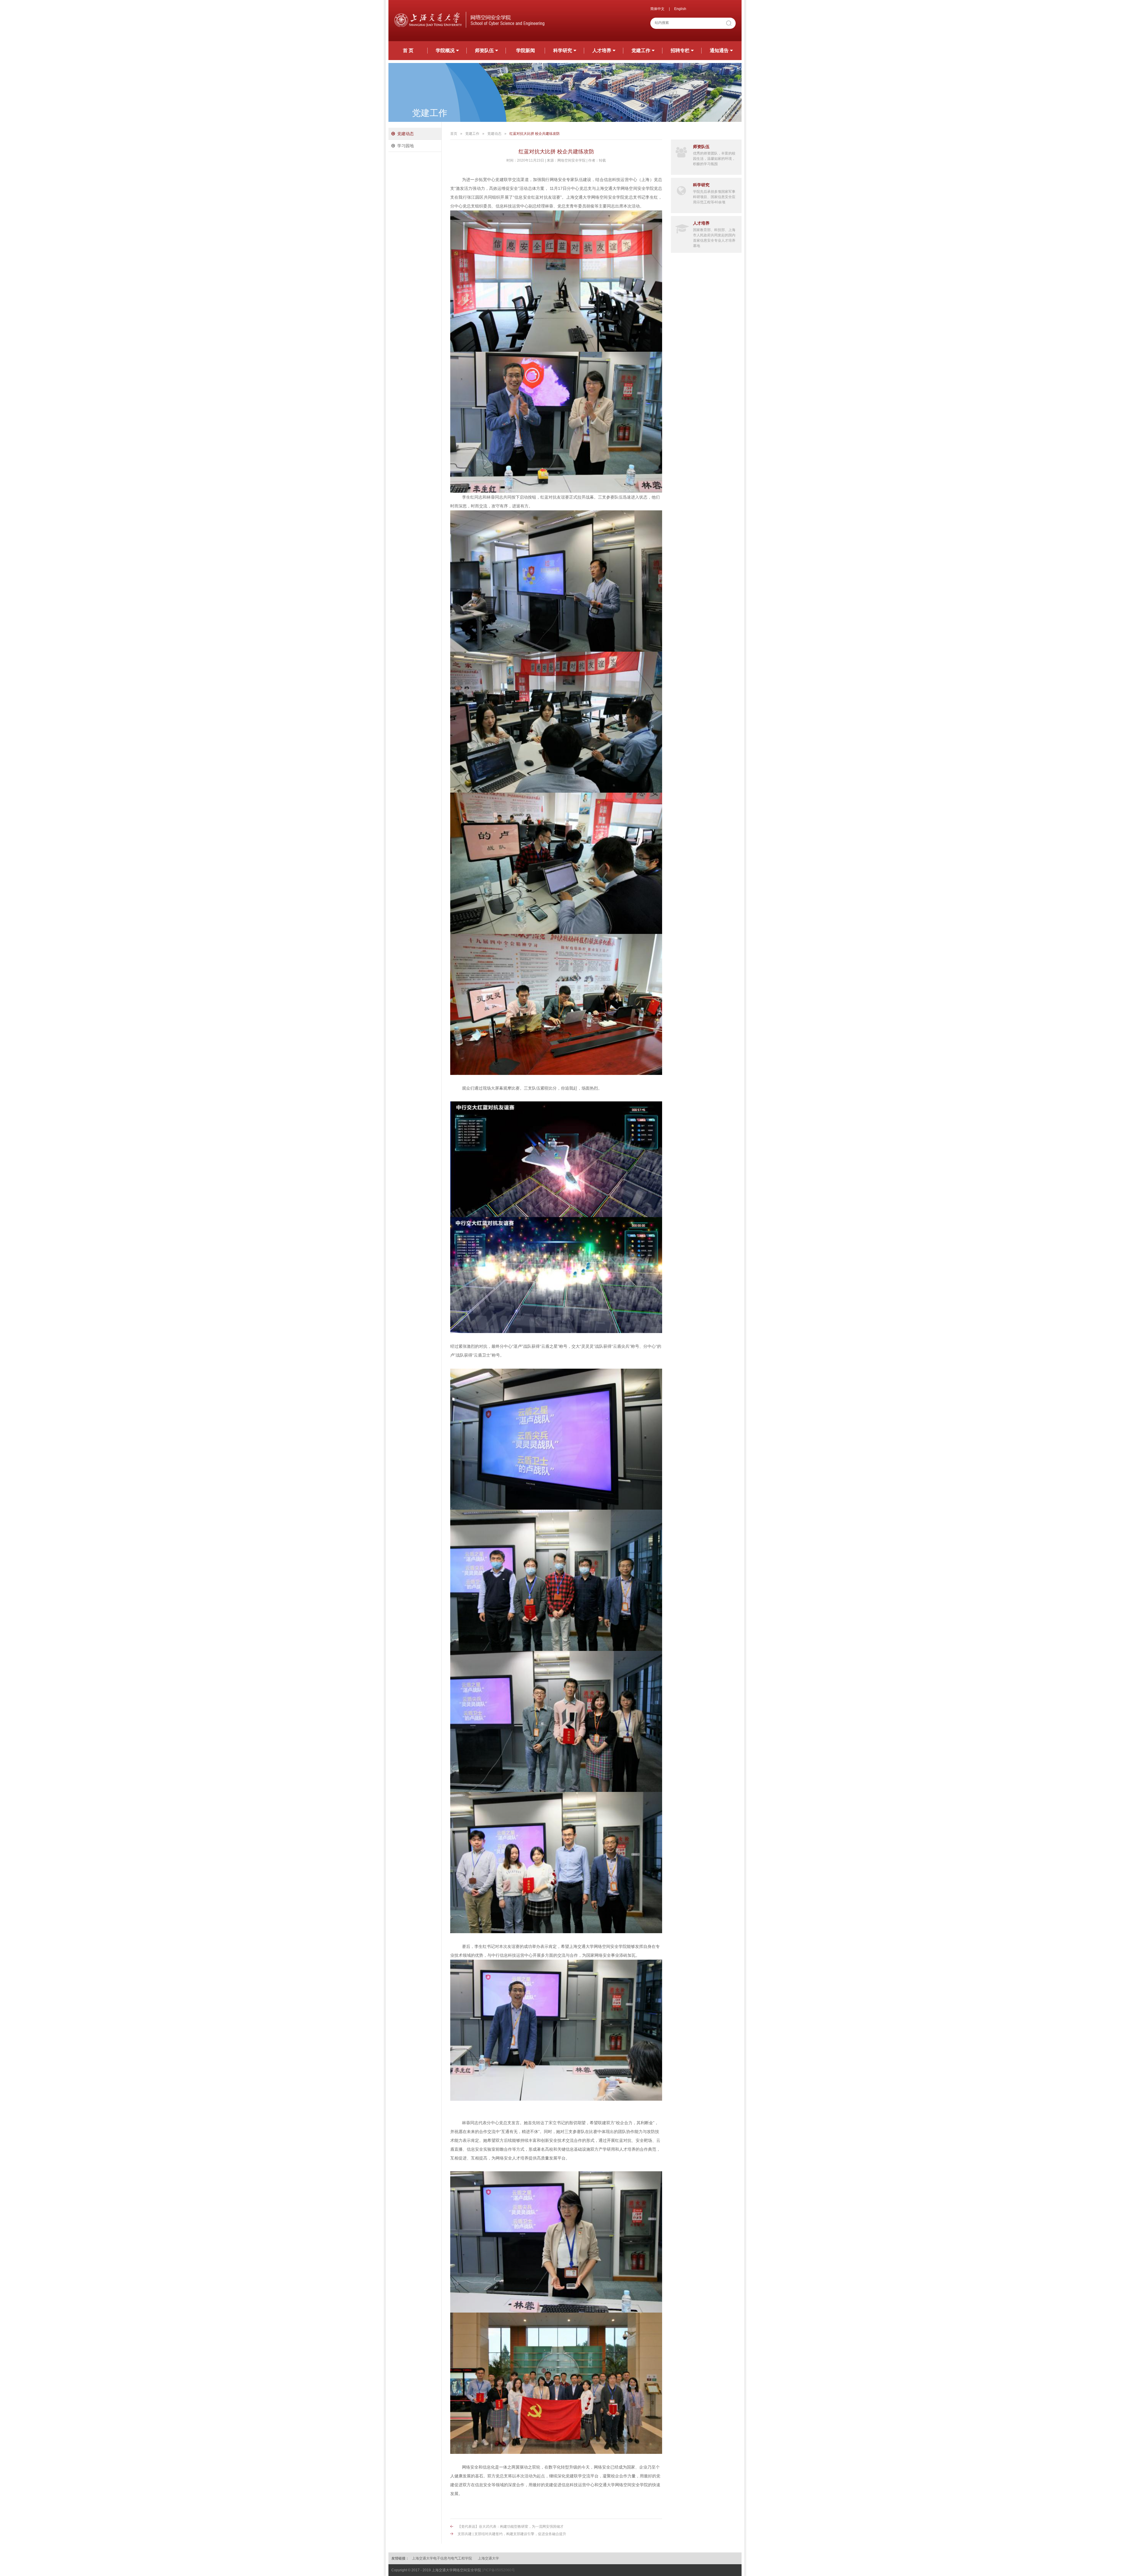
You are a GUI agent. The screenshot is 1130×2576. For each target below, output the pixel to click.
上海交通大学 (488, 2558)
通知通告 (719, 50)
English (680, 9)
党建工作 (641, 50)
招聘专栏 (680, 50)
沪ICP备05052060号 (498, 2570)
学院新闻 (526, 50)
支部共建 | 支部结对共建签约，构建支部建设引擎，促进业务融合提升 (512, 2534)
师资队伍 (484, 50)
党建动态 (406, 134)
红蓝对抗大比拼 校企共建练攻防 (535, 134)
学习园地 (406, 146)
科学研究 (563, 50)
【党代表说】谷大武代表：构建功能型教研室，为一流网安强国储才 (511, 2527)
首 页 (408, 50)
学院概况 (445, 50)
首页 (454, 134)
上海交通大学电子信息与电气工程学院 (442, 2558)
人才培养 (602, 50)
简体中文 (657, 9)
